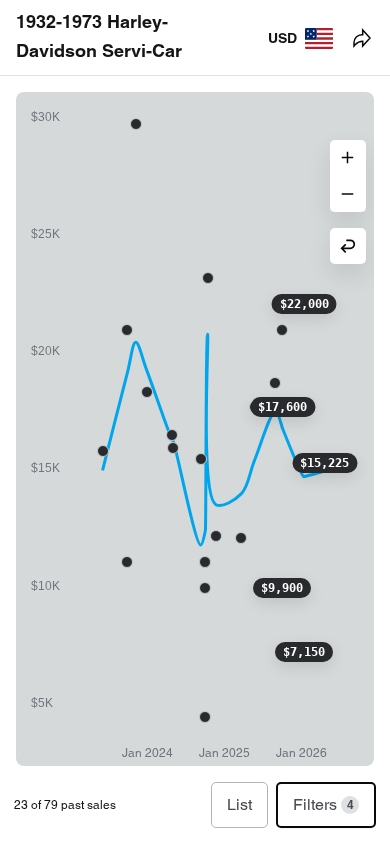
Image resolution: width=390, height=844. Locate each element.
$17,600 (282, 407)
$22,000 (304, 304)
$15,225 (324, 463)
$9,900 (282, 588)
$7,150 (304, 652)
